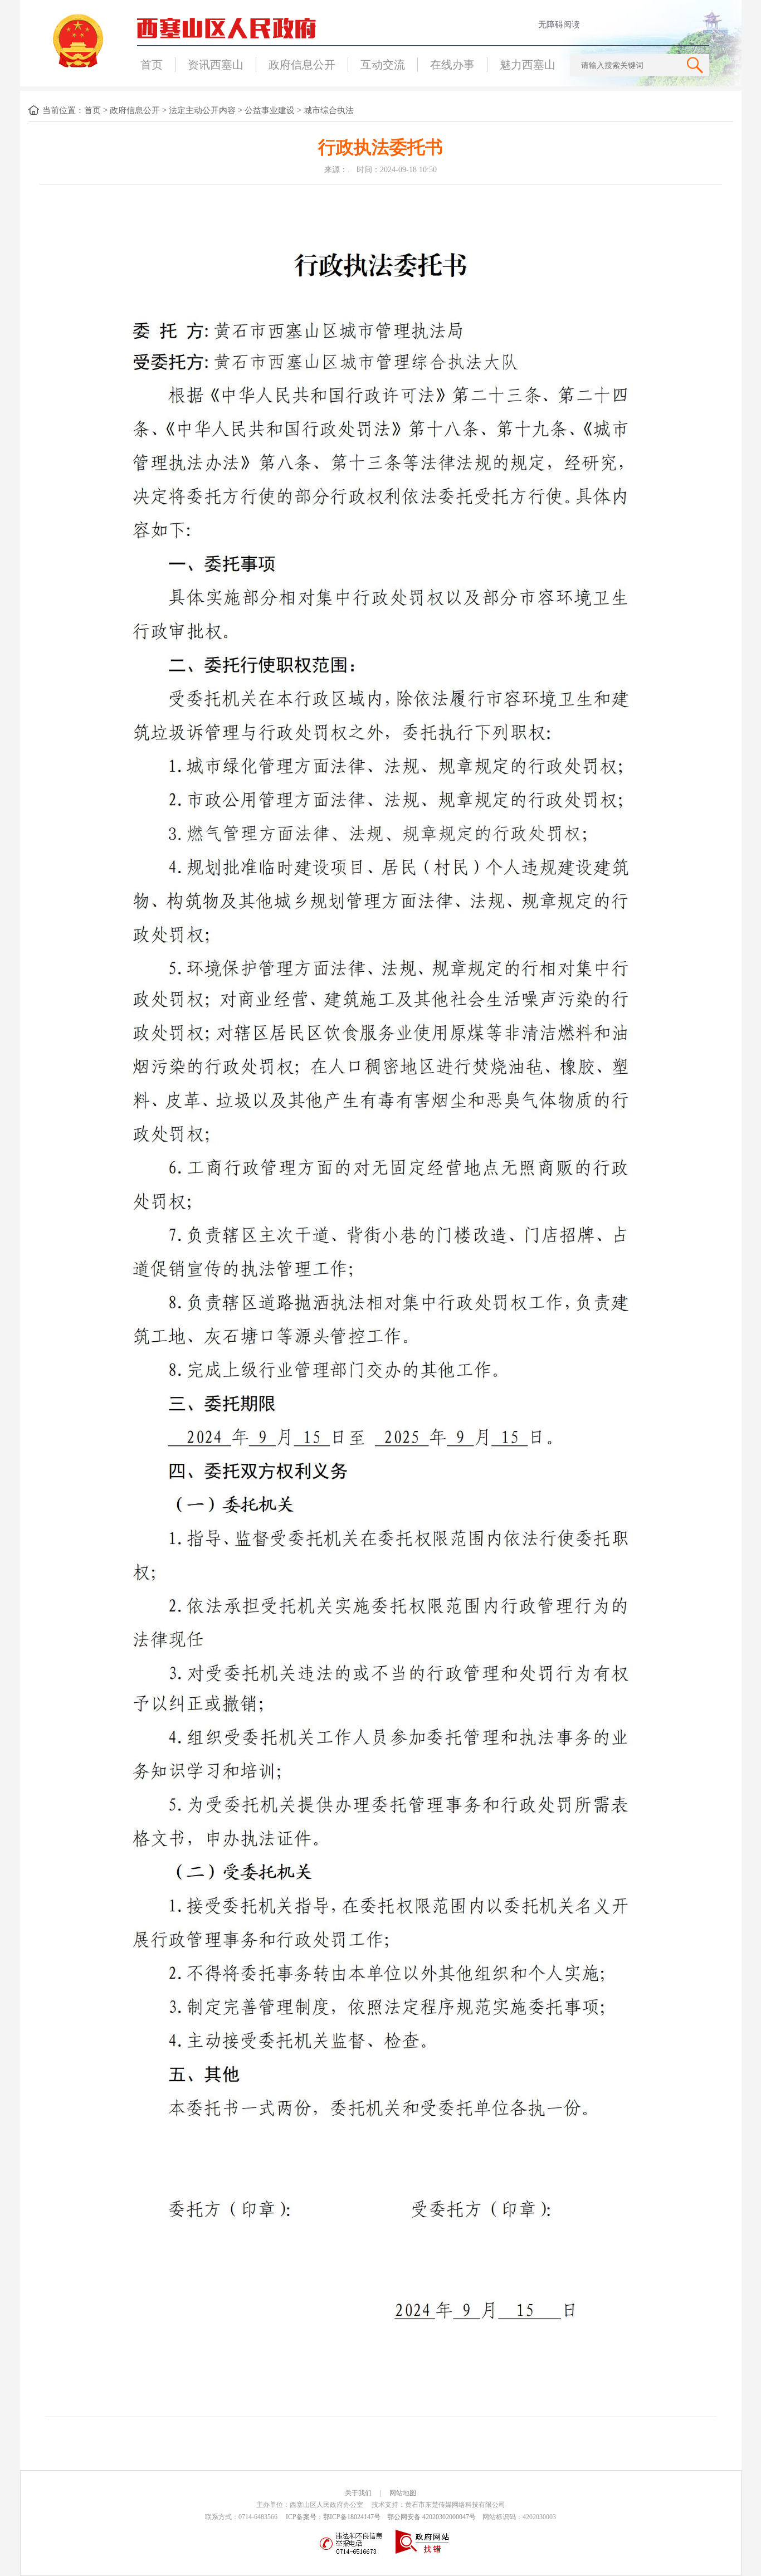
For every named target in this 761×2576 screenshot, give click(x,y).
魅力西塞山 (528, 65)
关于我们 (358, 2493)
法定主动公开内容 (202, 110)
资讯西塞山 (216, 65)
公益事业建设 (270, 110)
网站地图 (403, 2493)
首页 (152, 65)
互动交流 (383, 65)
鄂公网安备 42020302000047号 (431, 2517)
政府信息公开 (302, 65)
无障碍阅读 (559, 25)
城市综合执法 (329, 110)
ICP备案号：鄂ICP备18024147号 (333, 2517)
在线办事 (452, 65)
